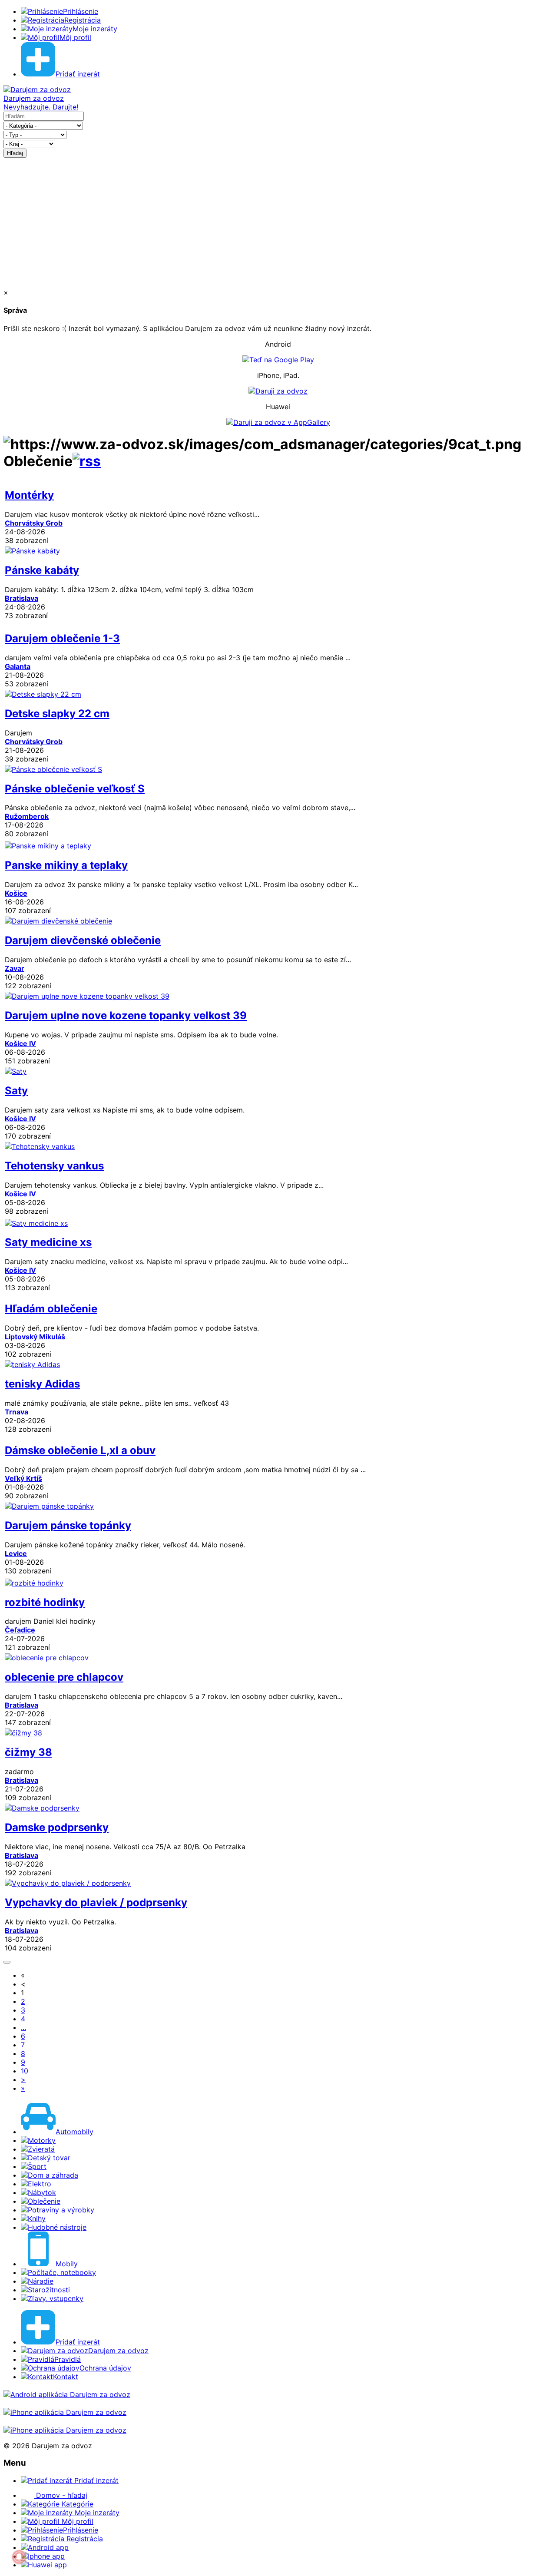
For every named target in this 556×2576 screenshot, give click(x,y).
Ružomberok (27, 816)
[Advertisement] (278, 223)
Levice (16, 1553)
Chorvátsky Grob (34, 523)
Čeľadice (20, 1630)
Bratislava (22, 598)
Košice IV (20, 1043)
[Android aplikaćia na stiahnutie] (67, 2394)
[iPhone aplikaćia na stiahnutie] (65, 2412)
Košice (16, 893)
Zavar (15, 968)
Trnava (17, 1412)
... (23, 2027)
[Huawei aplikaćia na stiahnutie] (65, 2430)
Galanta (18, 666)
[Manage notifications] (19, 2557)
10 (25, 2071)
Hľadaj (15, 153)
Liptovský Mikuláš (35, 1337)
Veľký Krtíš (23, 1478)
